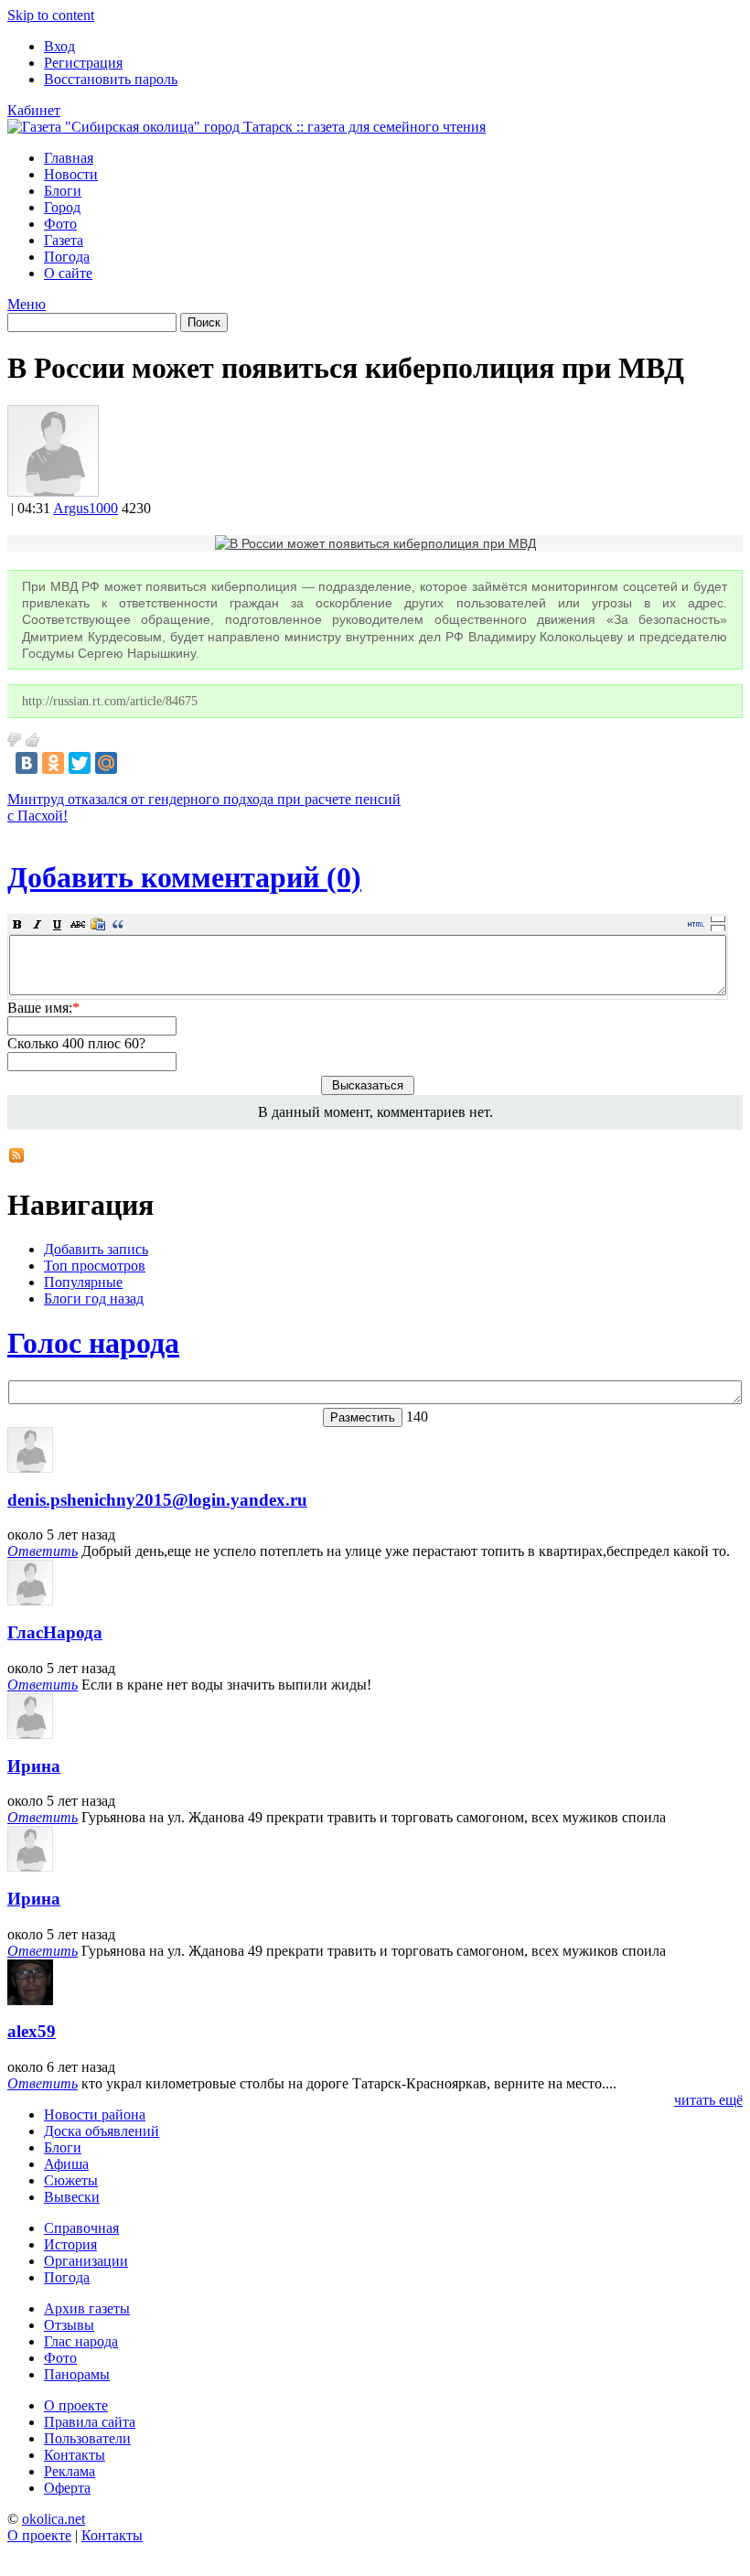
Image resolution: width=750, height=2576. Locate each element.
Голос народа (93, 1343)
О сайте (68, 273)
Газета (64, 240)
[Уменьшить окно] (718, 928)
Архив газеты (87, 2308)
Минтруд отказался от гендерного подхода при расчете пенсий (204, 799)
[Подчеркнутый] (58, 924)
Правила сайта (90, 2422)
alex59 (32, 2031)
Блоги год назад (94, 1299)
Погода (67, 257)
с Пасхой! (37, 816)
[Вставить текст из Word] (98, 924)
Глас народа (81, 2341)
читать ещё (708, 2100)
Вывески (72, 2197)
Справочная (81, 2228)
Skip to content (51, 15)
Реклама (70, 2471)
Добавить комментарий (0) (184, 877)
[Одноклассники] (53, 763)
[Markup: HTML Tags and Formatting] (53, 492)
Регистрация (83, 63)
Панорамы (77, 2374)
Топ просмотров (95, 1266)
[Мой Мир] (106, 763)
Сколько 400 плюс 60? (76, 1043)
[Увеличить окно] (718, 918)
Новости (71, 174)
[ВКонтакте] (27, 763)
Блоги (63, 191)
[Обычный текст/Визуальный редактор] (696, 924)
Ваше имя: (43, 1008)
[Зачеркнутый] (78, 924)
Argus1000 (86, 508)
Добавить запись (96, 1249)
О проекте (76, 2405)
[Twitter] (80, 763)
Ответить (43, 1551)
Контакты (75, 2455)
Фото (60, 224)
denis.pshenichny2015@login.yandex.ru (157, 1500)
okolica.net (54, 2519)
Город (62, 207)
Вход (59, 46)
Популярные (83, 1282)
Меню (27, 304)
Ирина (34, 1766)
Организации (86, 2261)
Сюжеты (71, 2180)
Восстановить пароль (111, 79)
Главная (69, 158)
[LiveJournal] (133, 763)
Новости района (95, 2114)
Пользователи (87, 2438)
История (70, 2244)
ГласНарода (55, 1632)
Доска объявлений (102, 2131)
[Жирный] (17, 924)
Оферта (67, 2488)
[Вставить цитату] (118, 924)
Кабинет (34, 110)
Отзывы (69, 2325)
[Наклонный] (37, 924)
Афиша (66, 2164)
